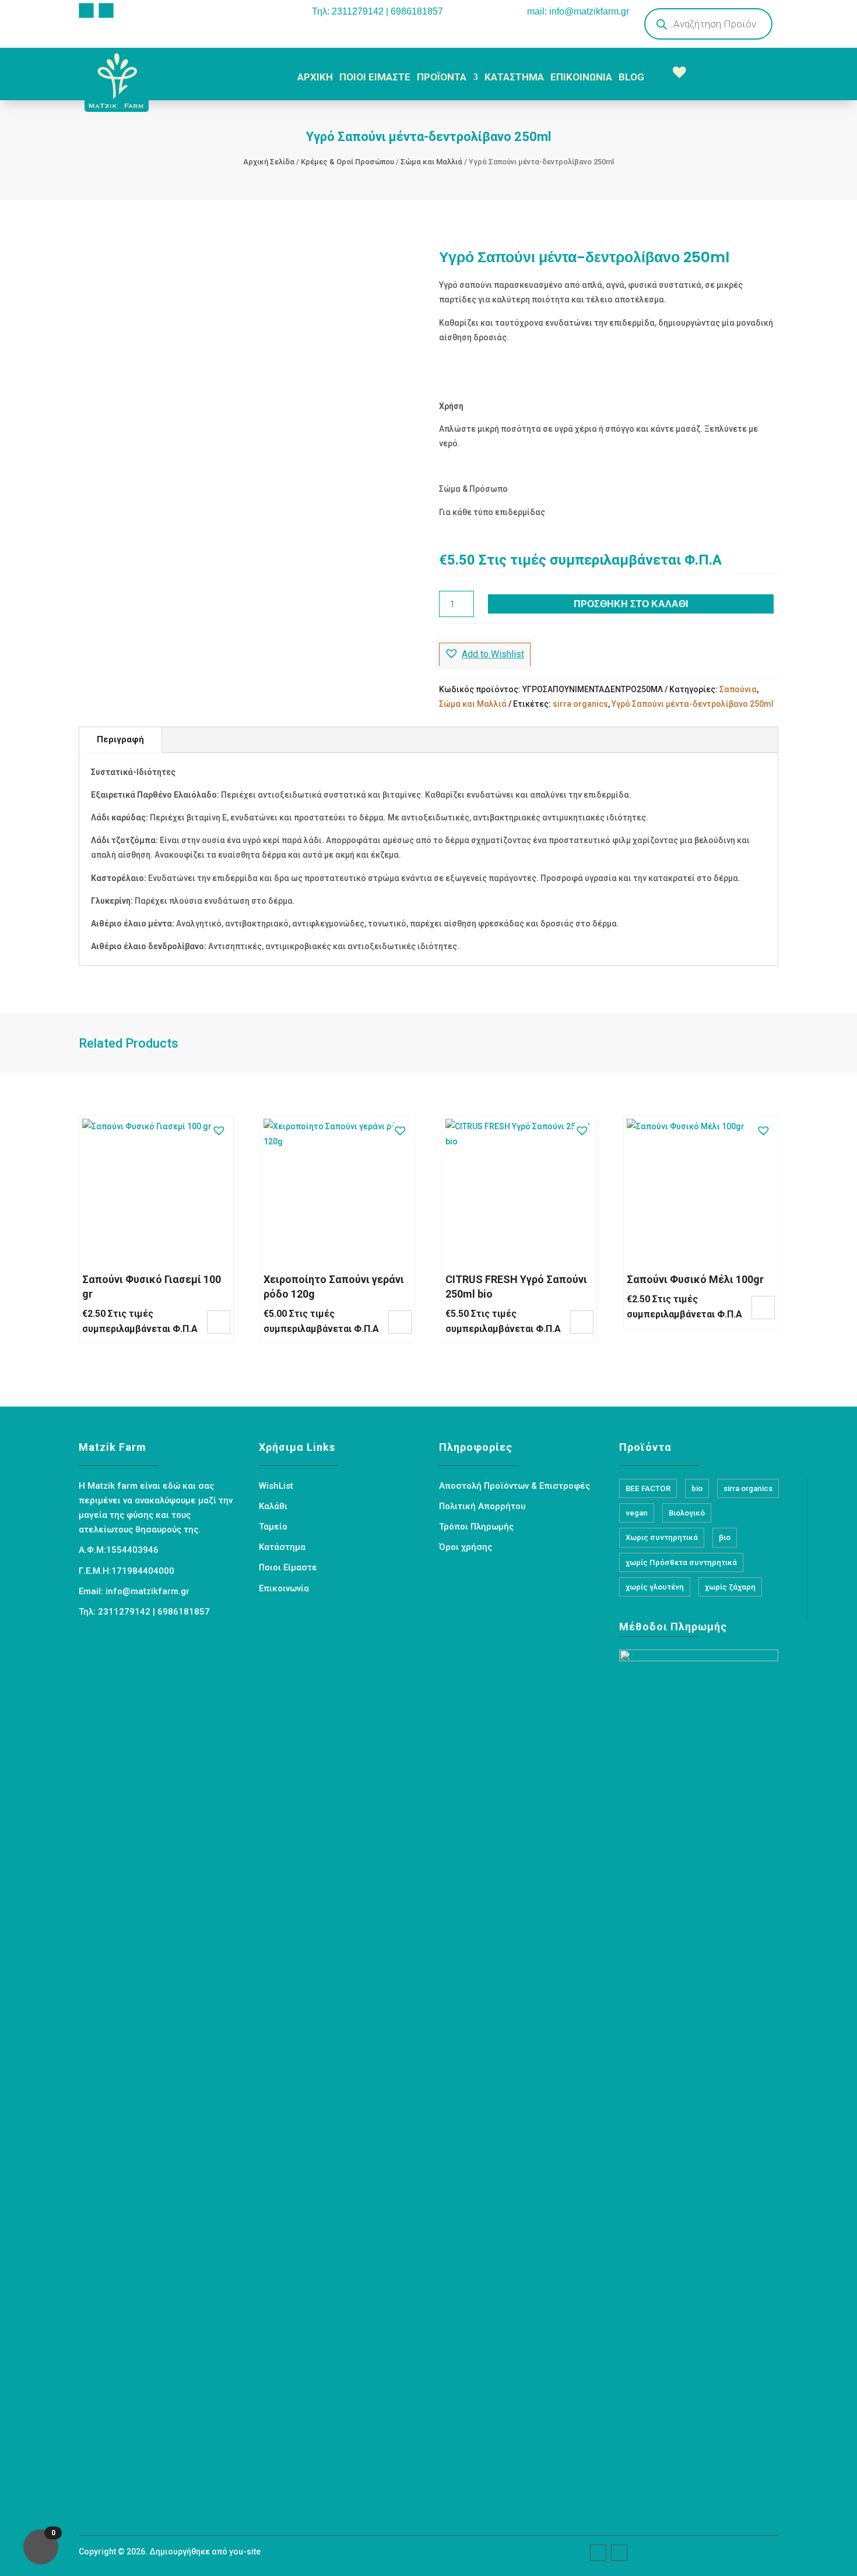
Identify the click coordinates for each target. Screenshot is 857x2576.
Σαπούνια (738, 689)
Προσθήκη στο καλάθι (631, 604)
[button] (485, 654)
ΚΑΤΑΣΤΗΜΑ (514, 77)
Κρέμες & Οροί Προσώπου (347, 162)
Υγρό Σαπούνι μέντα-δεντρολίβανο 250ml (693, 704)
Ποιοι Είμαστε (288, 1567)
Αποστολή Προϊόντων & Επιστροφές (514, 1486)
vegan (637, 1513)
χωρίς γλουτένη (655, 1587)
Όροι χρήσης (466, 1547)
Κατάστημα (282, 1547)
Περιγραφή (120, 739)
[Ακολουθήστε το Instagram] (106, 10)
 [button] (219, 1321)
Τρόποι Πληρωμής (476, 1527)
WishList (276, 1486)
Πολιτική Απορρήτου (482, 1506)
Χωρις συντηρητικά (662, 1537)
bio (697, 1488)
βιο (725, 1537)
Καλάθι (273, 1506)
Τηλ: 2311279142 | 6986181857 (377, 11)
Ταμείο (273, 1527)
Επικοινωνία (284, 1588)
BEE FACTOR (648, 1488)
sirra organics (580, 704)
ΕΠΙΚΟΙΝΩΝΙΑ (581, 77)
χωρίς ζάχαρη (730, 1587)
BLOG (631, 77)
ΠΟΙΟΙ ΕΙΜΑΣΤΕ (375, 77)
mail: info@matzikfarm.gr (578, 11)
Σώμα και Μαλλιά (431, 162)
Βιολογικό (687, 1513)
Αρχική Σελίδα (269, 162)
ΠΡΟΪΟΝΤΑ (442, 77)
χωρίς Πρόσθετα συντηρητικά (681, 1562)
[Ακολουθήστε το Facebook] (86, 10)
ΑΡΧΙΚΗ (315, 77)
